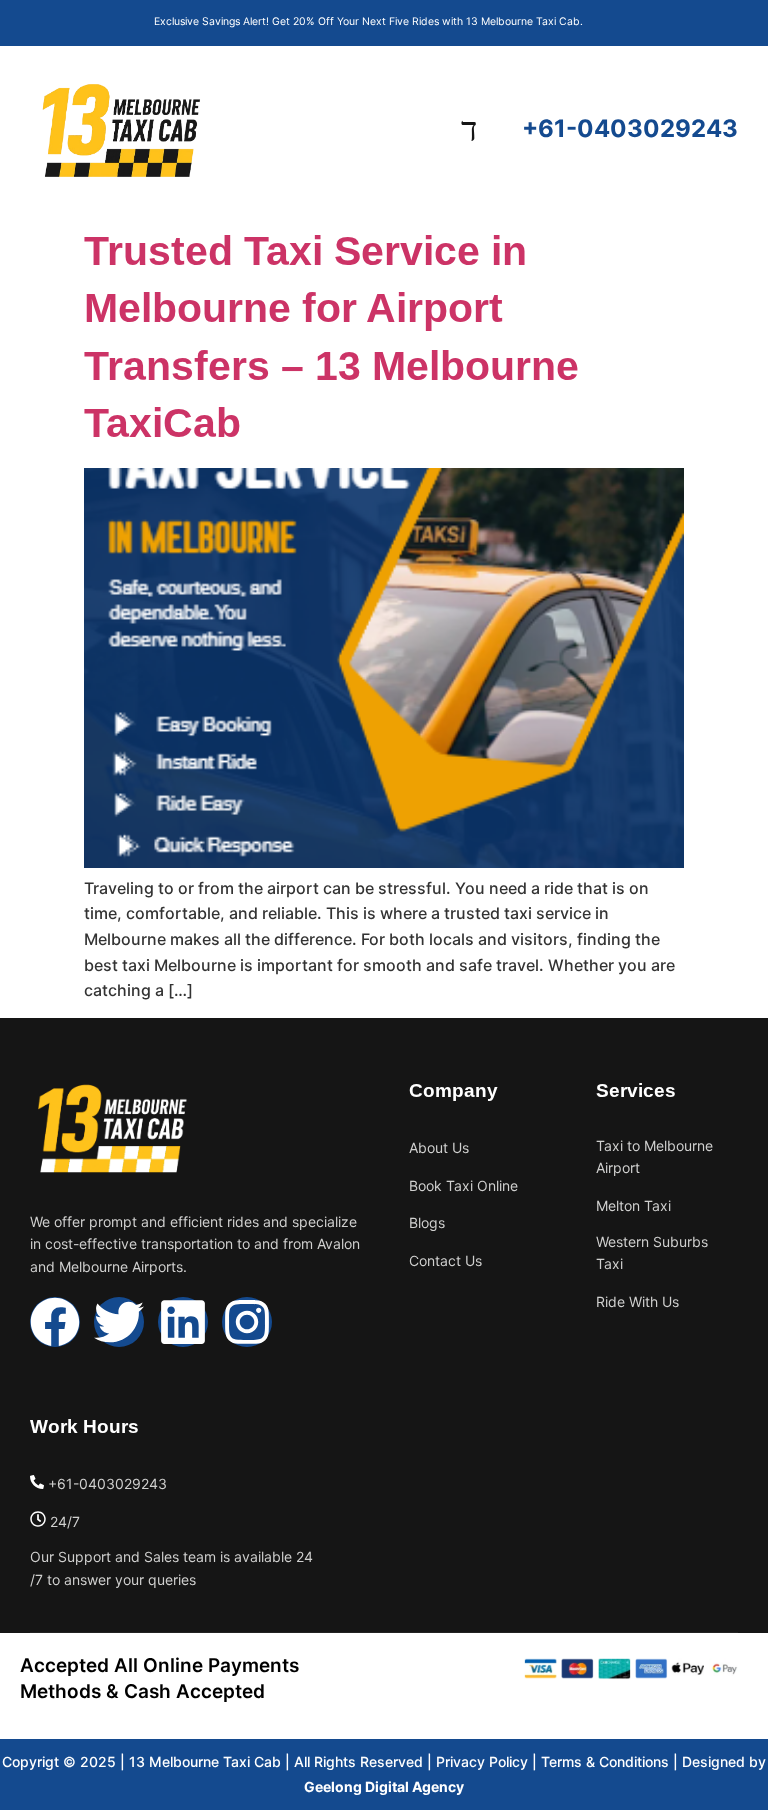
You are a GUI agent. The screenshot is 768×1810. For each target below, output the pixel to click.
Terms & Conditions (605, 1761)
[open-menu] (469, 130)
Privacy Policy (482, 1761)
